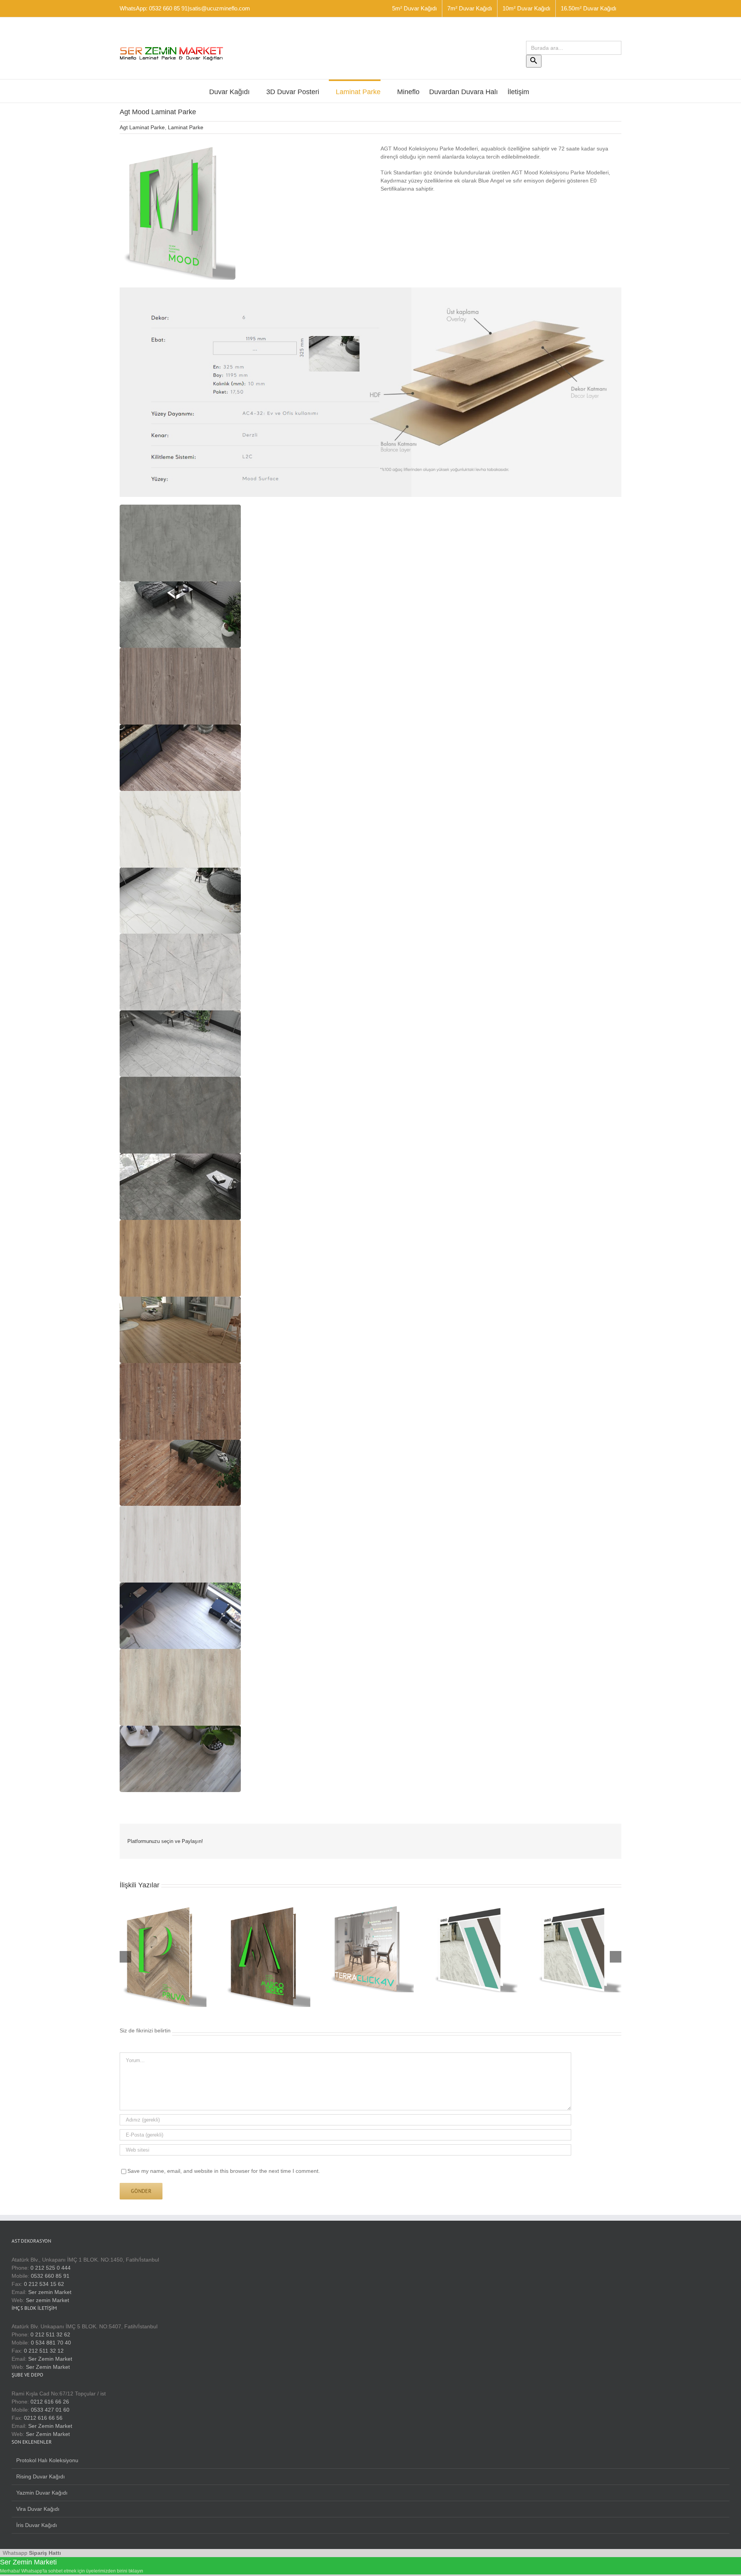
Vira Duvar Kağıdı (38, 2509)
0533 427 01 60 (50, 2410)
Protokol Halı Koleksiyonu (47, 2460)
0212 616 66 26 (50, 2402)
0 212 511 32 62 (50, 2334)
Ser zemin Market (50, 2292)
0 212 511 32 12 (44, 2351)
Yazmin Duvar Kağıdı (42, 2493)
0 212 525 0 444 (51, 2268)
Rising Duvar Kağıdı (41, 2476)
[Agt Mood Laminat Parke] (178, 147)
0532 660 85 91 (50, 2276)
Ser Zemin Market (50, 2359)
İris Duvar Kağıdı (37, 2525)
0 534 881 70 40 (51, 2343)
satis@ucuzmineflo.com (220, 8)
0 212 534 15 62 (44, 2284)
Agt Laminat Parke (142, 127)
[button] (180, 543)
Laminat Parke (186, 127)
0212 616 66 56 (43, 2418)
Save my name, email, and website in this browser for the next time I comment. (224, 2171)
